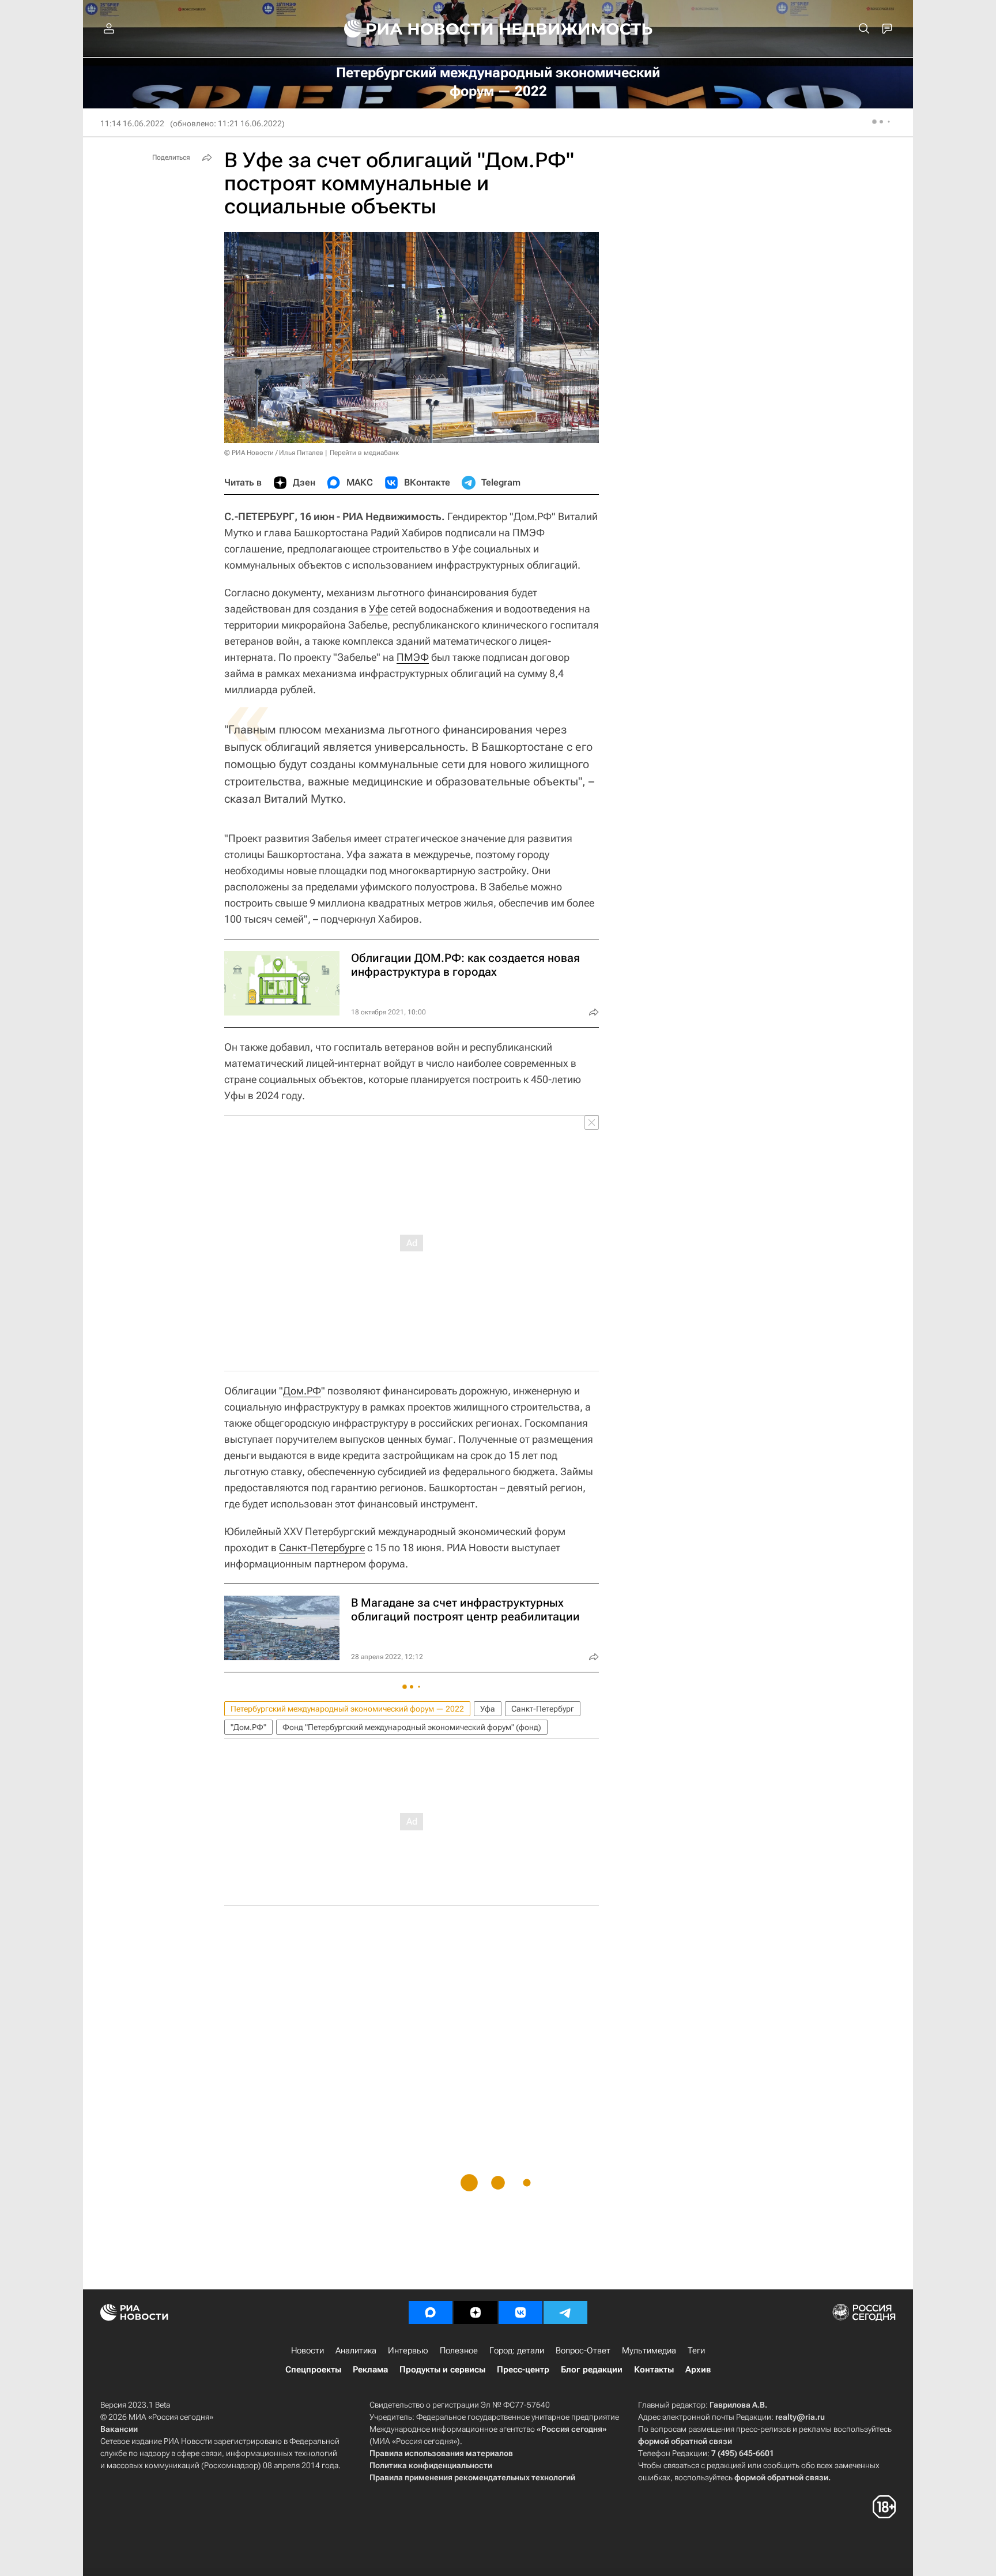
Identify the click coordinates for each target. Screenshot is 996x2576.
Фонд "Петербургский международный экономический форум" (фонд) (412, 1727)
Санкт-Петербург (543, 1709)
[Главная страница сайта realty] (498, 29)
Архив (698, 2370)
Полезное (459, 2351)
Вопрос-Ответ (583, 2351)
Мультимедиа (649, 2351)
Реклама (370, 2370)
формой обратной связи (685, 2441)
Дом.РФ (302, 1391)
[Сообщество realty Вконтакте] (520, 2312)
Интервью (408, 2351)
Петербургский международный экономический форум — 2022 (347, 1709)
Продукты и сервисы (442, 2370)
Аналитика (356, 2351)
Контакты (654, 2370)
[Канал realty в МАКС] (431, 2312)
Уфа (488, 1709)
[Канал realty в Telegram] (565, 2312)
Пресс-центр (523, 2370)
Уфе (378, 609)
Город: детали (517, 2351)
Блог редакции (592, 2370)
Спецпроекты (313, 2370)
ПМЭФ (413, 657)
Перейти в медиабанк (364, 453)
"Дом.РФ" (248, 1727)
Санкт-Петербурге (322, 1548)
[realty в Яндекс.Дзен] (476, 2312)
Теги (696, 2351)
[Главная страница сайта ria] (412, 29)
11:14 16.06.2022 (132, 123)
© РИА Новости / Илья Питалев (274, 453)
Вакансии (119, 2429)
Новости (308, 2351)
